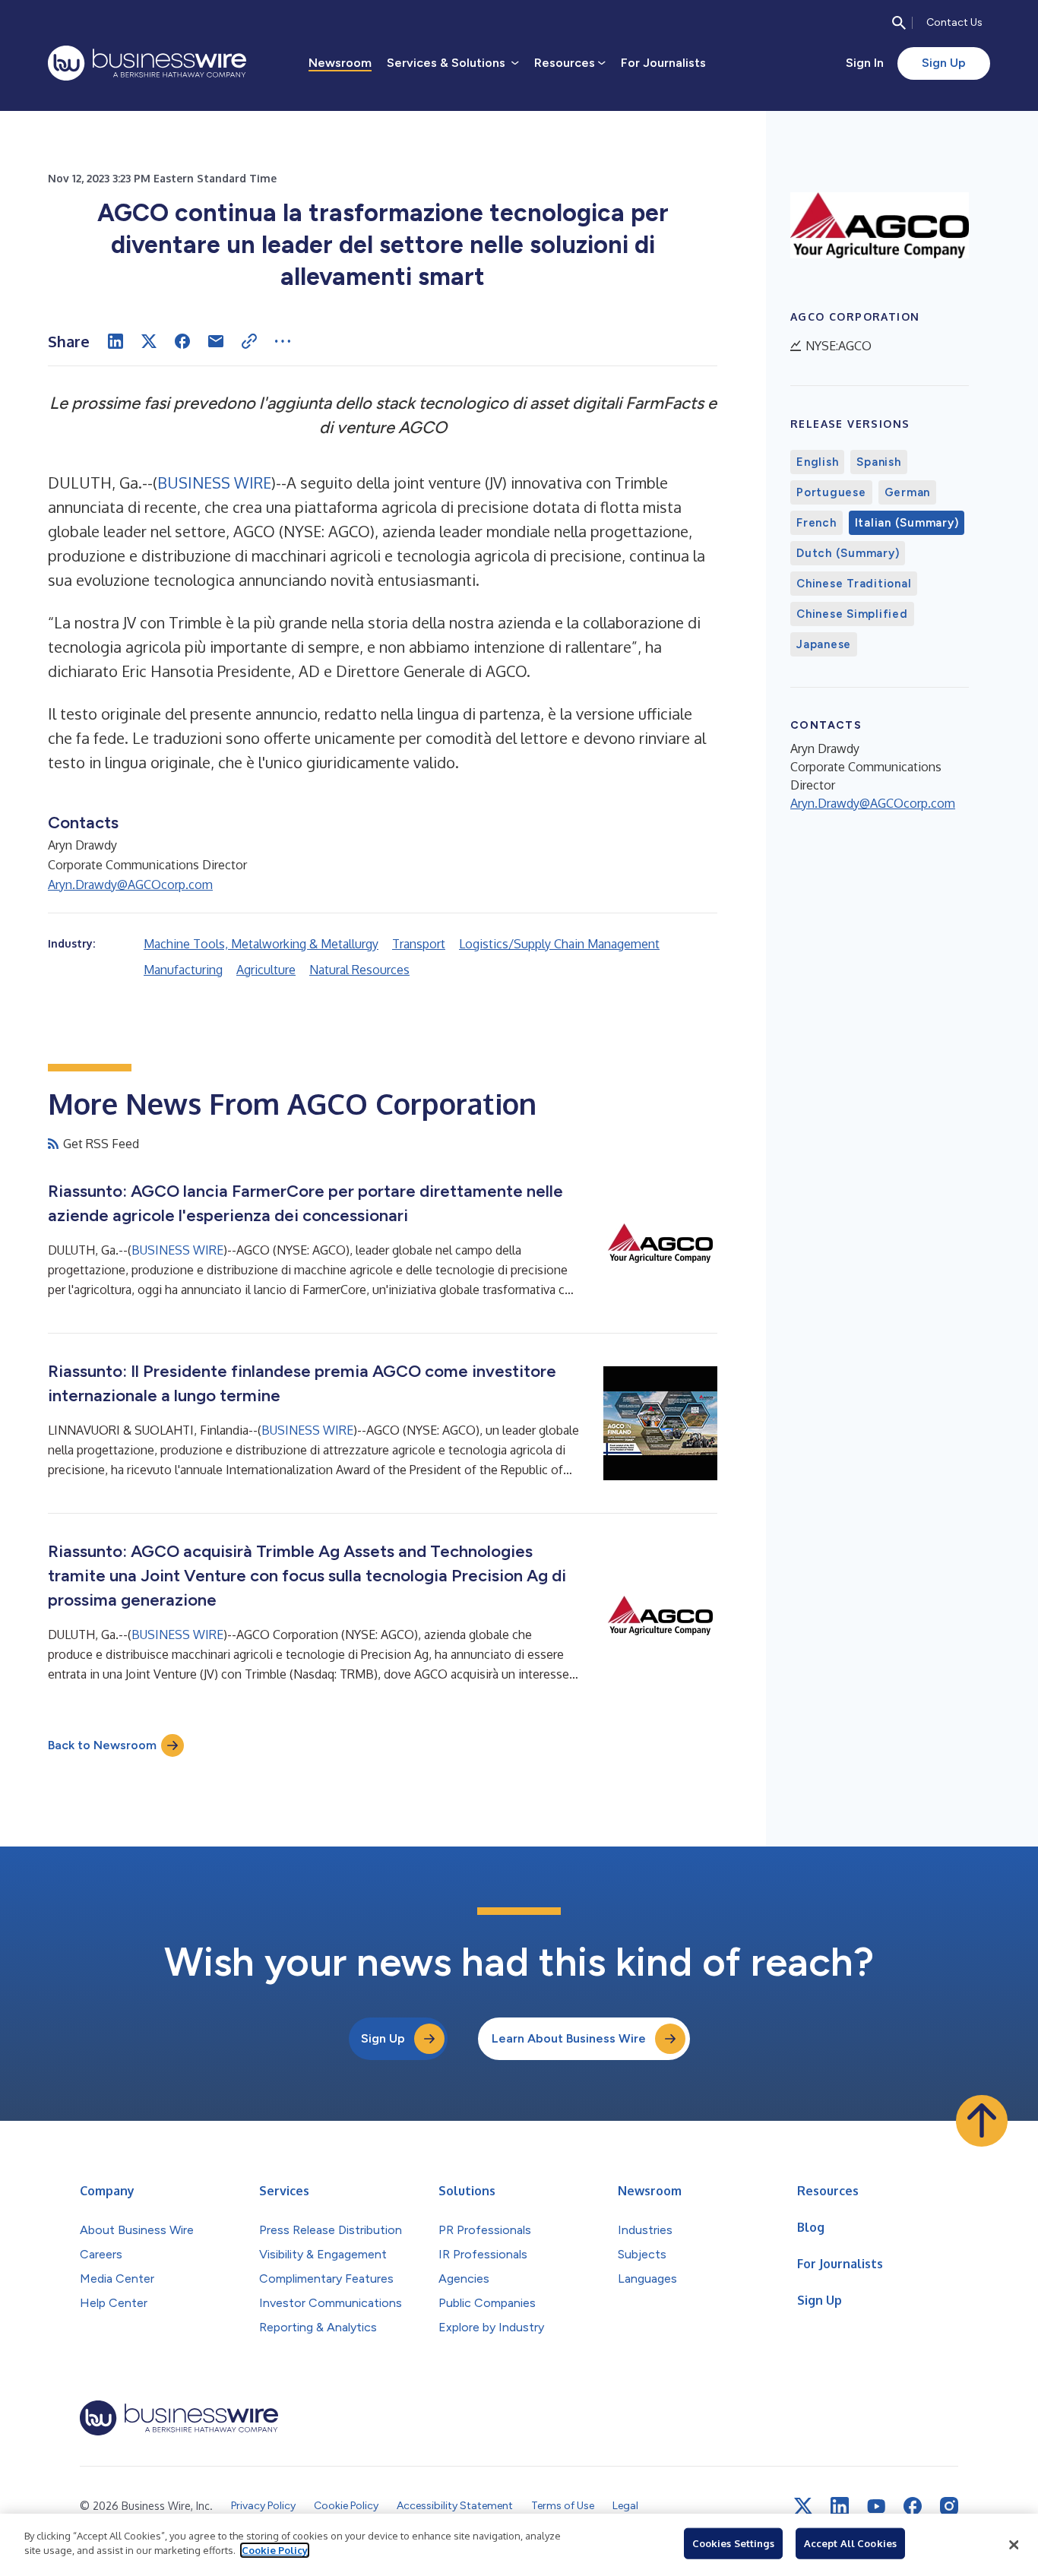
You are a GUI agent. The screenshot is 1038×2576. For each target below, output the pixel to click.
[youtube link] (876, 2506)
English (817, 462)
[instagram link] (949, 2506)
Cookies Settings (733, 2543)
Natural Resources (359, 970)
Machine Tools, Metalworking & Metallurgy (261, 944)
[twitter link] (803, 2506)
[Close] (1014, 2545)
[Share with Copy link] (249, 341)
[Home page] (147, 63)
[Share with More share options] (283, 341)
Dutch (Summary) (848, 553)
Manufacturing (183, 970)
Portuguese (831, 492)
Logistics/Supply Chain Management (559, 944)
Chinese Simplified (852, 614)
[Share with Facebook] (182, 341)
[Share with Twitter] (149, 341)
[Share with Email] (216, 341)
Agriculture (266, 970)
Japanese (824, 644)
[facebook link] (913, 2506)
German (908, 492)
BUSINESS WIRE (214, 483)
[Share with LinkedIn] (116, 341)
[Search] (899, 23)
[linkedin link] (840, 2506)
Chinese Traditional (854, 584)
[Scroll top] (982, 2121)
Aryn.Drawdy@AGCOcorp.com (130, 885)
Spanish (878, 462)
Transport (419, 944)
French (816, 523)
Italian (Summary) (907, 523)
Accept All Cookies (850, 2543)
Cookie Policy (275, 2550)
